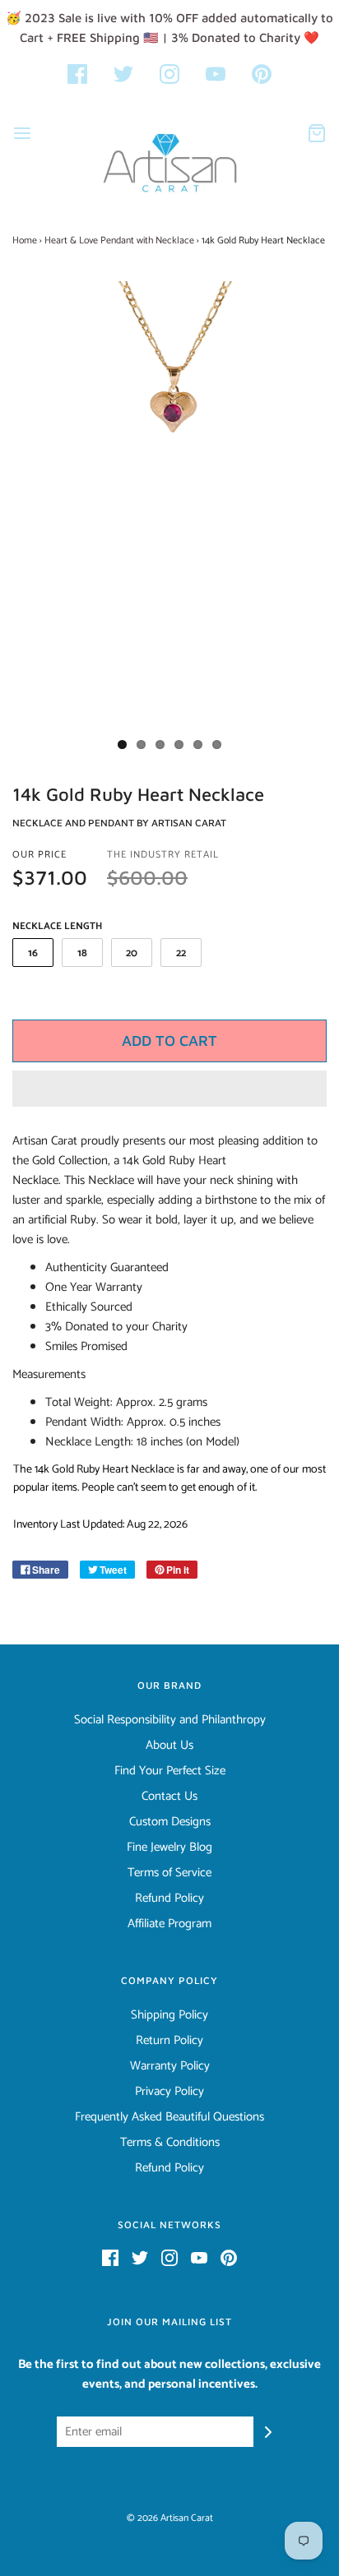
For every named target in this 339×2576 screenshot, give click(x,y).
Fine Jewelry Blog (169, 1848)
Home (25, 240)
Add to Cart (169, 1041)
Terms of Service (169, 1873)
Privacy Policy (169, 2092)
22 (181, 953)
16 (33, 953)
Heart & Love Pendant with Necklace (119, 240)
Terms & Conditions (170, 2143)
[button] (169, 1089)
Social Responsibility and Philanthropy (170, 1720)
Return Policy (169, 2041)
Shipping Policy (169, 2015)
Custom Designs (170, 1822)
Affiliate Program (169, 1924)
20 (132, 953)
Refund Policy (169, 1898)
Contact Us (169, 1797)
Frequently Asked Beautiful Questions (169, 2117)
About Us (169, 1746)
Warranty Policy (170, 2066)
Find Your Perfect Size (170, 1771)
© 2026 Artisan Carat (170, 2518)
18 (82, 953)
